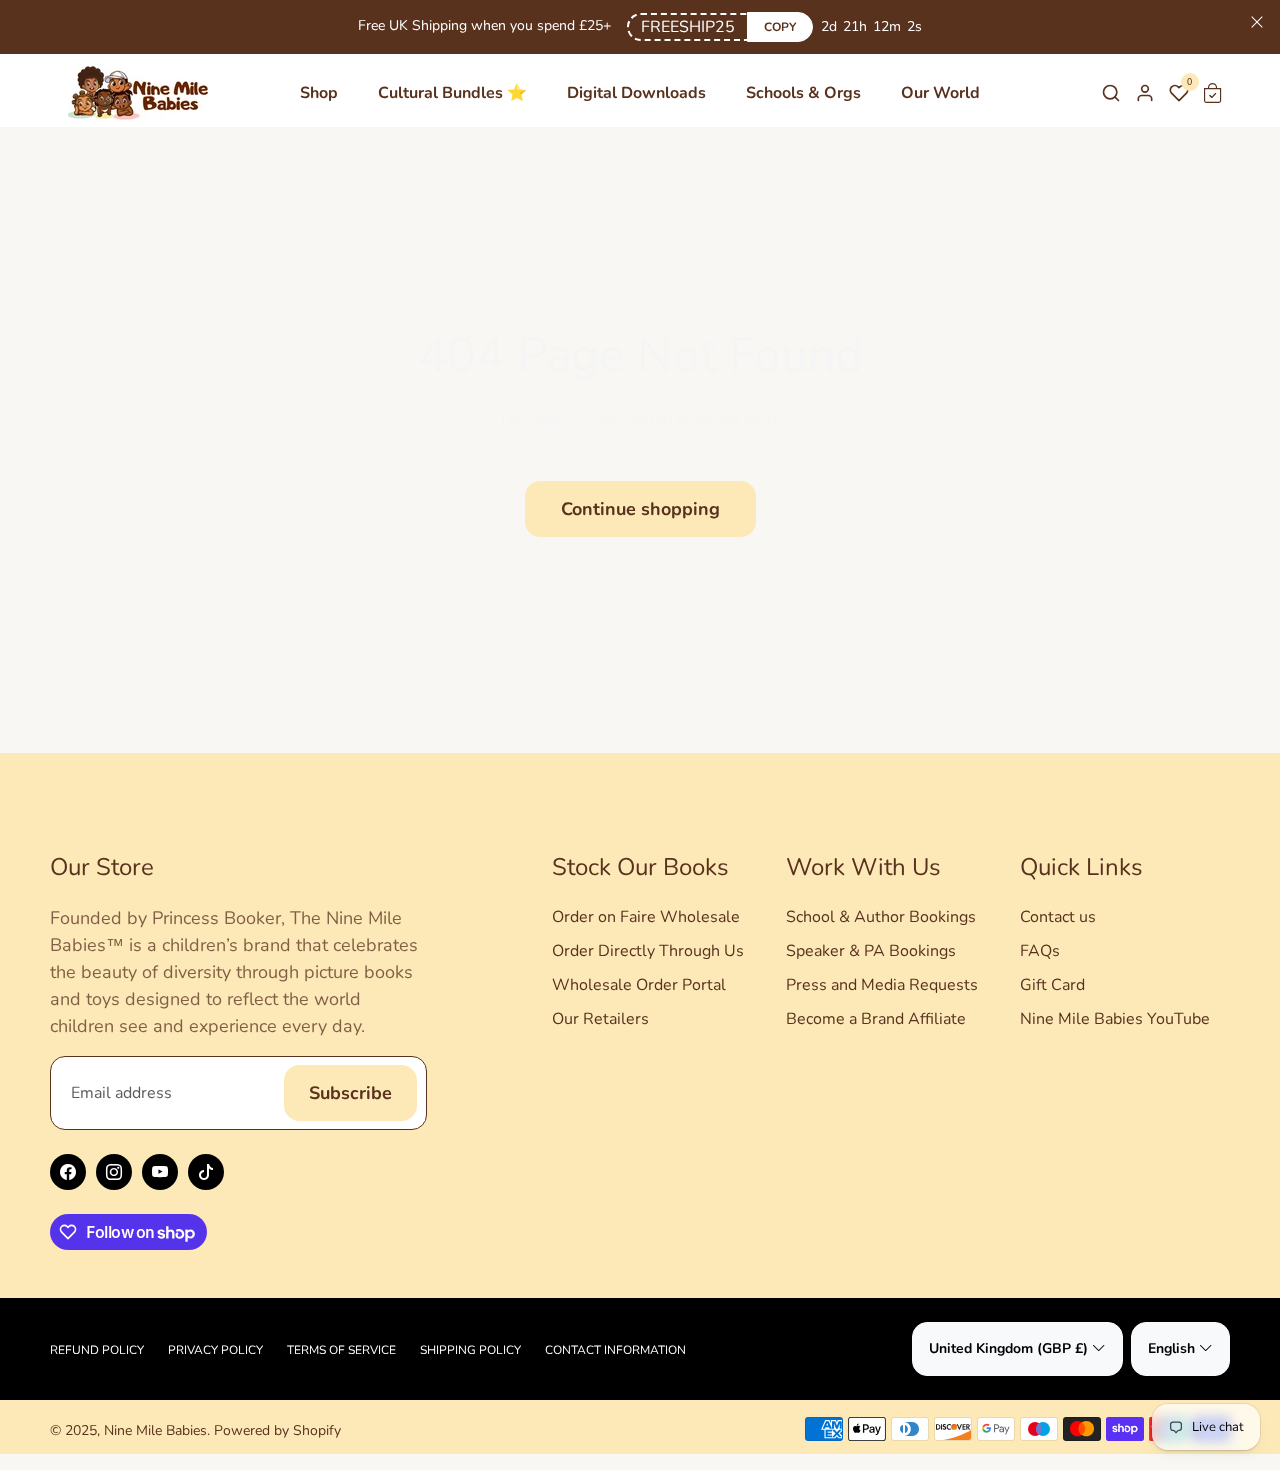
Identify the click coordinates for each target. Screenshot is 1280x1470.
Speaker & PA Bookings (871, 951)
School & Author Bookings (881, 917)
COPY (780, 27)
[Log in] (1145, 93)
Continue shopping (640, 509)
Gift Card (1052, 985)
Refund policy (97, 1350)
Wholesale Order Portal (639, 985)
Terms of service (341, 1350)
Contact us (1058, 917)
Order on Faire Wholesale (646, 917)
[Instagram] (114, 1172)
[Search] (1111, 93)
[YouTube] (160, 1172)
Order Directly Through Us (648, 951)
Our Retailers (600, 1019)
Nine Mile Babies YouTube (1115, 1019)
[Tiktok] (206, 1172)
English (1171, 1348)
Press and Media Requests (882, 985)
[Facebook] (68, 1172)
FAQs (1040, 951)
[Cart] (1213, 93)
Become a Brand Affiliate (876, 1019)
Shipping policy (470, 1350)
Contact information (615, 1350)
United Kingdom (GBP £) (1008, 1348)
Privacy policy (215, 1350)
